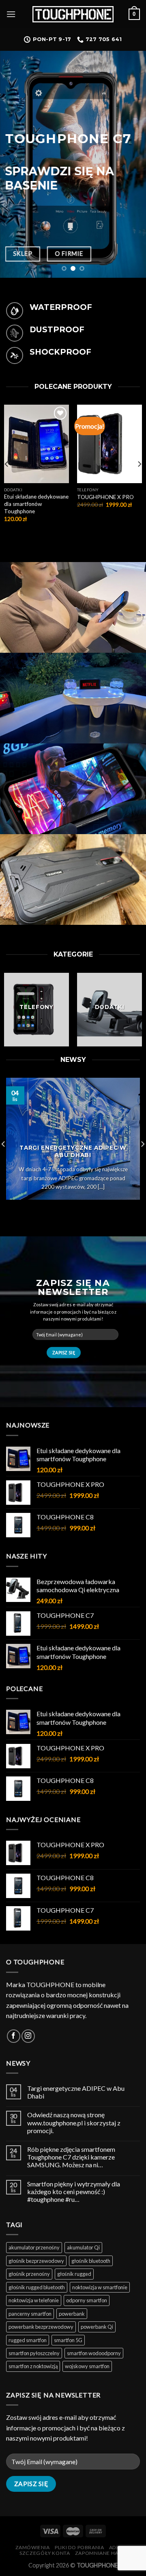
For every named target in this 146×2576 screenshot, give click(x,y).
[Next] (139, 464)
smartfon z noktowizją (33, 2366)
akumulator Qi (83, 2247)
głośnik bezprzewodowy (36, 2261)
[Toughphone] (73, 14)
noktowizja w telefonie (34, 2300)
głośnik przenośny (29, 2274)
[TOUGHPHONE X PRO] (109, 444)
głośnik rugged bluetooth (37, 2287)
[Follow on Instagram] (28, 2036)
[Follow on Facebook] (14, 2036)
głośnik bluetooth (91, 2261)
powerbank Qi (97, 2327)
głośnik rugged (74, 2274)
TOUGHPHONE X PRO (105, 497)
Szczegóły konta (45, 2553)
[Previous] (7, 464)
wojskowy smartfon (87, 2366)
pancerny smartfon (30, 2314)
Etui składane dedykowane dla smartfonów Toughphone (36, 504)
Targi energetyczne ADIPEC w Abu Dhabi (76, 2092)
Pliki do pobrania (79, 2547)
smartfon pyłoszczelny (34, 2353)
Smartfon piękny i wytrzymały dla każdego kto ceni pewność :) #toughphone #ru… (74, 2191)
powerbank (72, 2314)
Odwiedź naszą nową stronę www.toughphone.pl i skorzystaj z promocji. (74, 2122)
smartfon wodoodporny (94, 2353)
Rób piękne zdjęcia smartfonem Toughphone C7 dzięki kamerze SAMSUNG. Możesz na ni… (71, 2157)
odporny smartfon (87, 2300)
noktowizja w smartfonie (100, 2287)
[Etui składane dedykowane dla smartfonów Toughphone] (36, 444)
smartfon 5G (68, 2340)
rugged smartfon (28, 2340)
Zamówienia (33, 2547)
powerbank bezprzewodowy (41, 2327)
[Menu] (11, 14)
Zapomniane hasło (102, 2553)
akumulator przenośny (34, 2247)
